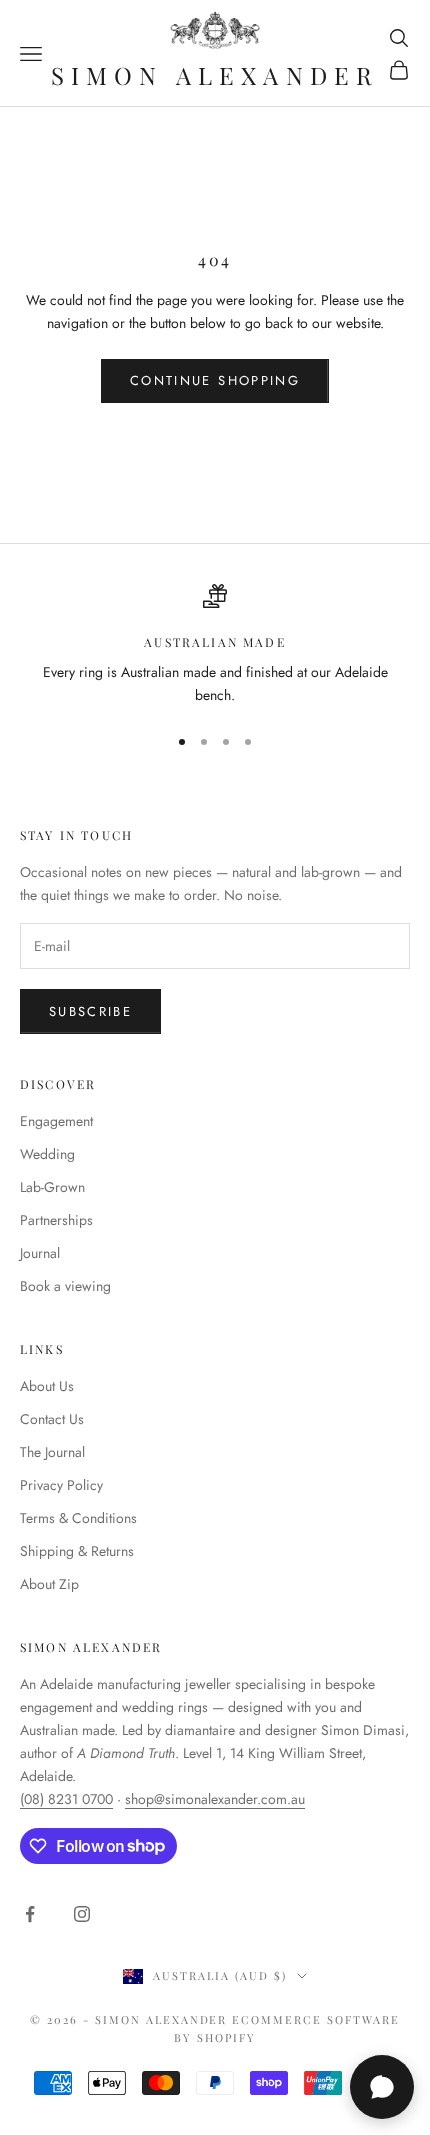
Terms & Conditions (78, 1518)
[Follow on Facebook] (30, 1914)
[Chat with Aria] (382, 2087)
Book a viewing (65, 1286)
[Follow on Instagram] (82, 1914)
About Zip (49, 1584)
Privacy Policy (61, 1485)
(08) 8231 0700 (66, 1799)
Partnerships (56, 1220)
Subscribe (90, 1011)
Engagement (56, 1121)
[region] (215, 645)
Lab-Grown (52, 1187)
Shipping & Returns (77, 1551)
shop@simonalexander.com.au (215, 1799)
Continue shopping (215, 380)
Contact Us (52, 1419)
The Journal (52, 1452)
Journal (40, 1253)
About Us (47, 1386)
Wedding (47, 1154)
